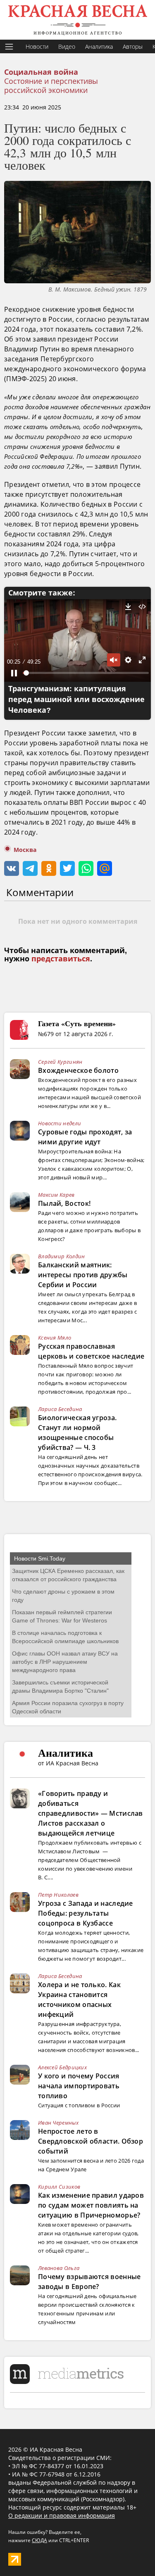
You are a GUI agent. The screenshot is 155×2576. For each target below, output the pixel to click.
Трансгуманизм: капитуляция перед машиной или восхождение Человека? (76, 700)
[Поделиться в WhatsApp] (86, 868)
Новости (37, 46)
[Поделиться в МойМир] (105, 868)
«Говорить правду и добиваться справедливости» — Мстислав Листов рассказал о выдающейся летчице (91, 1813)
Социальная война (41, 72)
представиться (61, 959)
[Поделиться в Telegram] (30, 868)
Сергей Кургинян (60, 1062)
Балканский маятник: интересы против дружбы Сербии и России (83, 1275)
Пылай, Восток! (64, 1203)
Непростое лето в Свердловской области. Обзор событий (91, 2141)
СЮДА (39, 2540)
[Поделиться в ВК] (12, 868)
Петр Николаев (58, 1895)
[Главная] (77, 20)
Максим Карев (56, 1195)
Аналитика (99, 46)
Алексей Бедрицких (62, 2067)
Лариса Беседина (60, 1409)
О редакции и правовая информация (62, 2516)
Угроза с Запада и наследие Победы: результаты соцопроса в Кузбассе (86, 1913)
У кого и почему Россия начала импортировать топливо (79, 2086)
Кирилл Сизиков (59, 2187)
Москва (25, 850)
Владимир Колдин (62, 1256)
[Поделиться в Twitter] (67, 868)
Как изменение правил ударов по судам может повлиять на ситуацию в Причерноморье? (91, 2205)
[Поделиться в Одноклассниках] (49, 868)
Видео (67, 46)
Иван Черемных (58, 2123)
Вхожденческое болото (78, 1070)
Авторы (133, 46)
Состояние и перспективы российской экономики (51, 85)
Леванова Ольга (59, 2268)
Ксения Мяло (55, 1338)
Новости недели (60, 1123)
